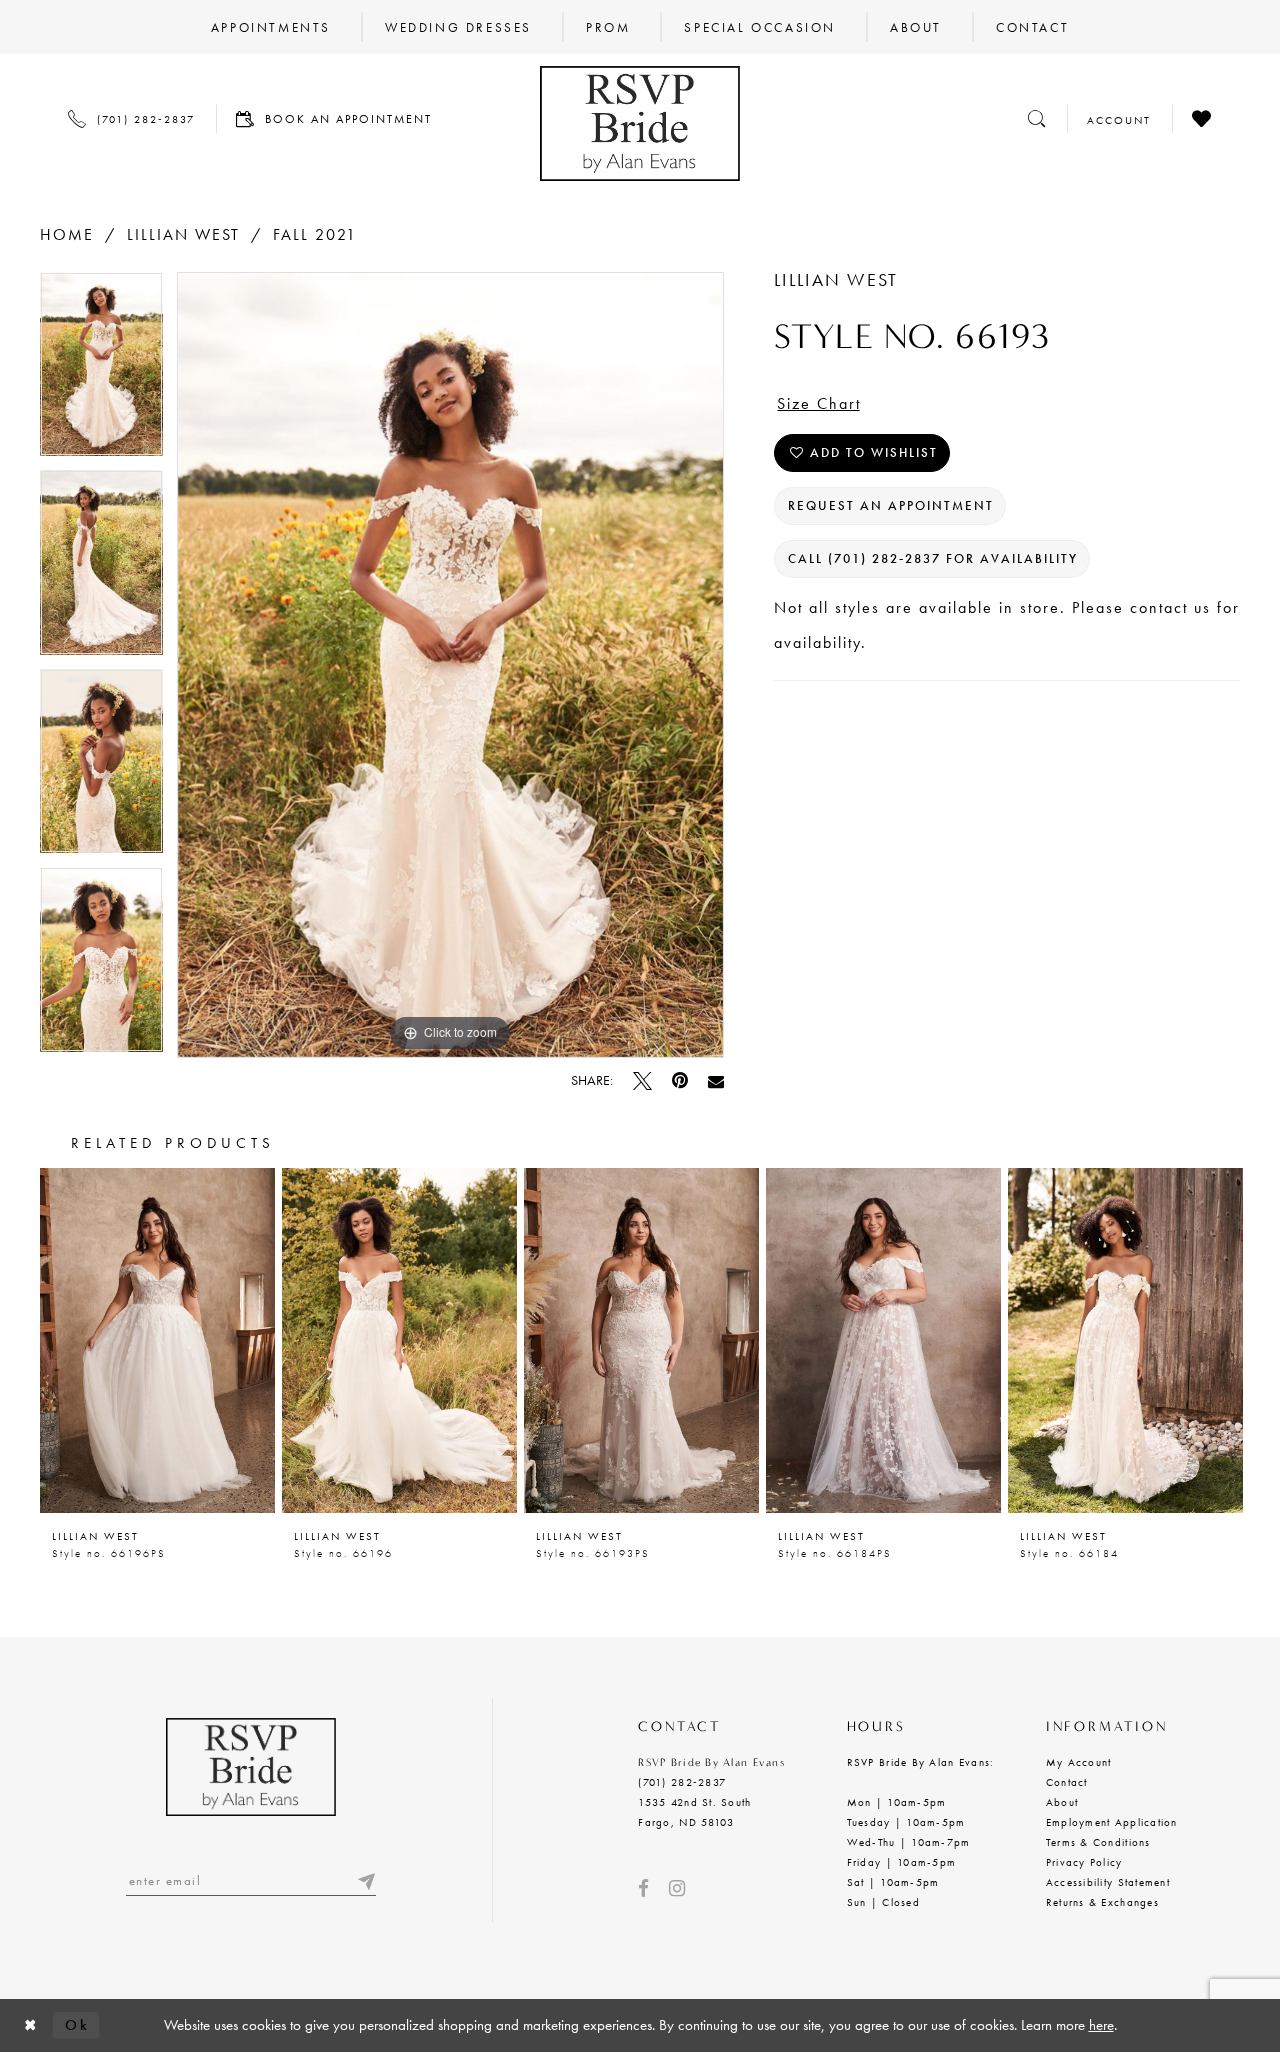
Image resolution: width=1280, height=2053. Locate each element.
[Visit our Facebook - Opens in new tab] (643, 1888)
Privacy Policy (1084, 1862)
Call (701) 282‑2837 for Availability (933, 558)
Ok (77, 2025)
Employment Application (1112, 1822)
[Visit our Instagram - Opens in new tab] (677, 1888)
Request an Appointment (891, 505)
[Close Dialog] (31, 2025)
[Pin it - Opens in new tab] (680, 1080)
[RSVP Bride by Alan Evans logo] (640, 123)
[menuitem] (271, 27)
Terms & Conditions (1098, 1842)
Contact (1067, 1782)
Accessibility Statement (1108, 1882)
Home (67, 234)
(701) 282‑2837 (682, 1782)
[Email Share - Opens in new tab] (716, 1081)
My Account (1079, 1762)
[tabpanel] (101, 371)
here (1101, 2025)
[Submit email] (366, 1880)
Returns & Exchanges (1102, 1902)
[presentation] (157, 1340)
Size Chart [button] (819, 403)
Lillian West (183, 234)
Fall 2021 (315, 234)
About (1062, 1802)
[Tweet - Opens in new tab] (642, 1080)
